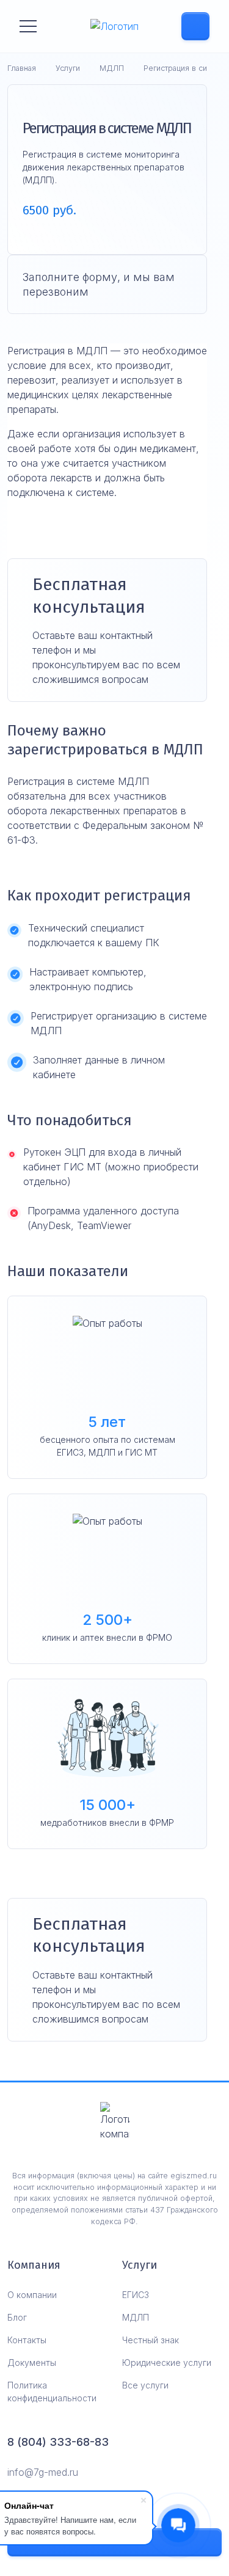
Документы (32, 2363)
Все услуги (145, 2385)
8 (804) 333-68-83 (58, 2442)
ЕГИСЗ (136, 2295)
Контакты (27, 2340)
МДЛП (136, 2317)
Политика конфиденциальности (52, 2392)
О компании (32, 2295)
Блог (17, 2317)
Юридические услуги (167, 2363)
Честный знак (151, 2340)
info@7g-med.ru (43, 2472)
